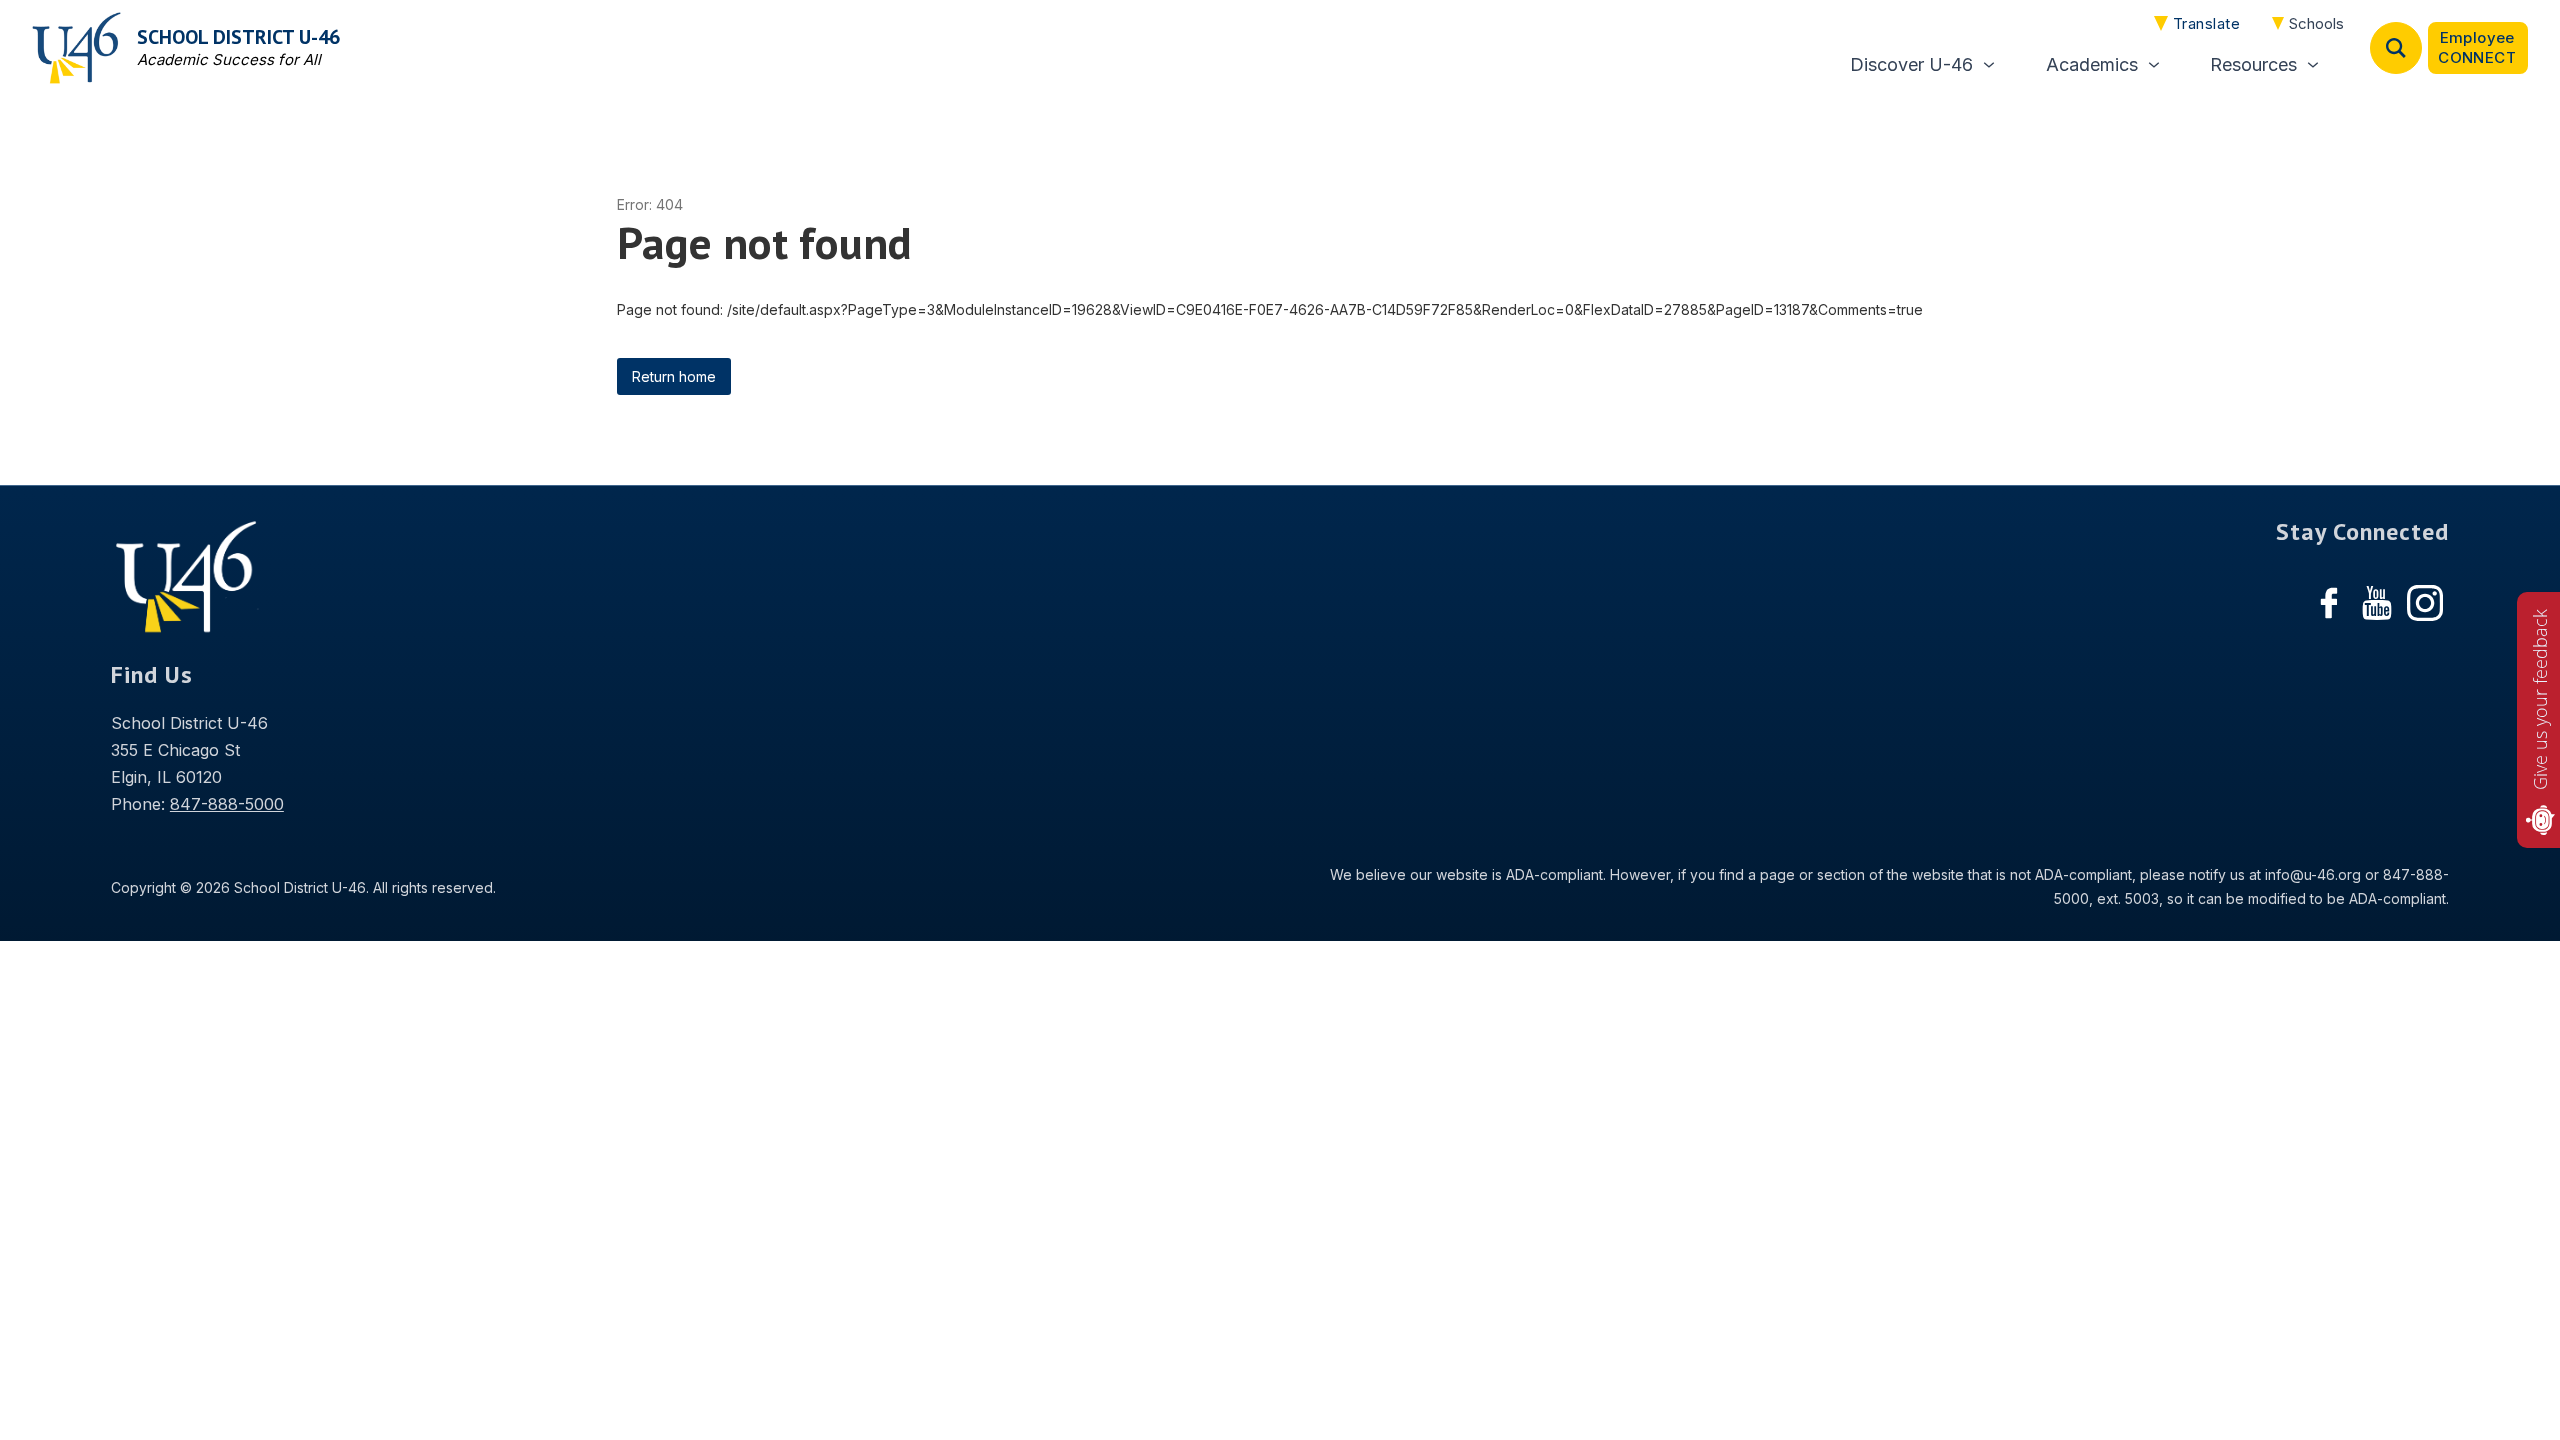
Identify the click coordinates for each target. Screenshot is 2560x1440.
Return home (674, 376)
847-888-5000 (227, 804)
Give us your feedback (2540, 699)
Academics (2092, 64)
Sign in (2478, 48)
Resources (2253, 64)
